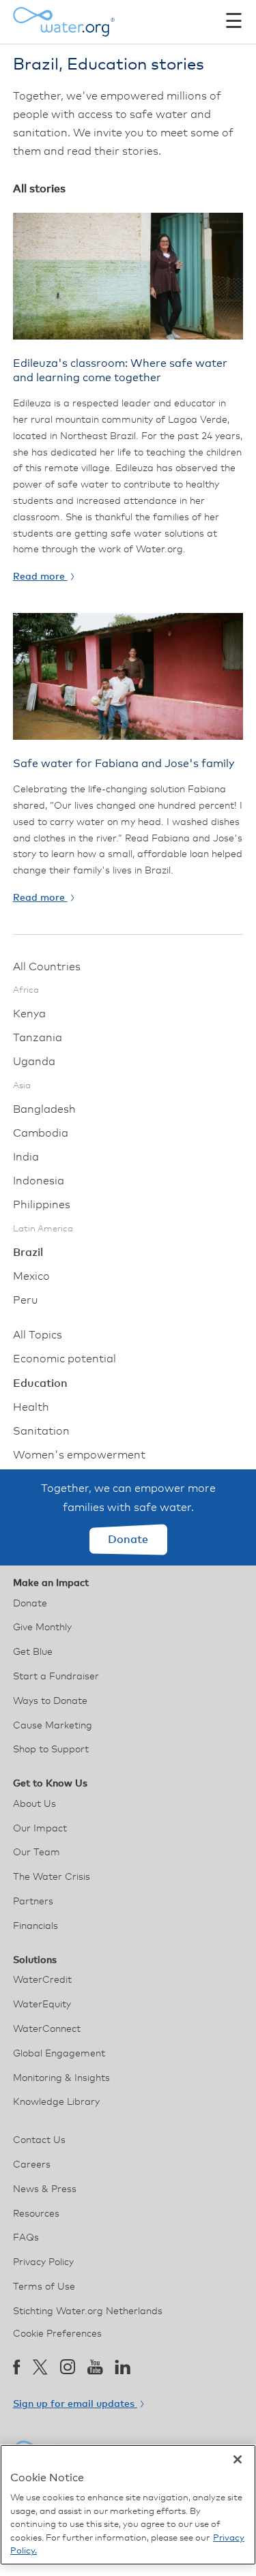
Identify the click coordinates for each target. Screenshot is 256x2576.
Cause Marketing (53, 1726)
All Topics (38, 1335)
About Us (34, 1804)
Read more (40, 577)
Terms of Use (44, 2287)
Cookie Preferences (57, 2334)
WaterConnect (47, 2029)
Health (31, 1407)
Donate (128, 1540)
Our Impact (40, 1829)
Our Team (37, 1853)
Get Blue (33, 1652)
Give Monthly (42, 1628)
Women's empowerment (79, 1455)
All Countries (47, 967)
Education (40, 1383)
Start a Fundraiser (56, 1677)
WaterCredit (42, 1980)
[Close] (238, 2459)
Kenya (29, 1014)
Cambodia (41, 1133)
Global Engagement (59, 2054)
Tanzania (38, 1038)
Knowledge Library (56, 2102)
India (26, 1157)
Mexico (31, 1276)
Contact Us (39, 2140)
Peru (25, 1300)
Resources (36, 2214)
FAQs (26, 2238)
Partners (33, 1902)
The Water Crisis (52, 1877)
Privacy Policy (43, 2262)
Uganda (34, 1062)
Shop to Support (51, 1750)
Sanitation (41, 1431)
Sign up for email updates (75, 2404)
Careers (32, 2165)
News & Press (45, 2189)
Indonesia (39, 1181)
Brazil (28, 1253)
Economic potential (65, 1359)
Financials (35, 1926)
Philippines (42, 1205)
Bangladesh (44, 1109)
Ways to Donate (50, 1701)
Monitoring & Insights (61, 2078)
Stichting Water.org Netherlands (88, 2311)
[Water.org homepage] (64, 22)
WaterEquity (42, 2005)
